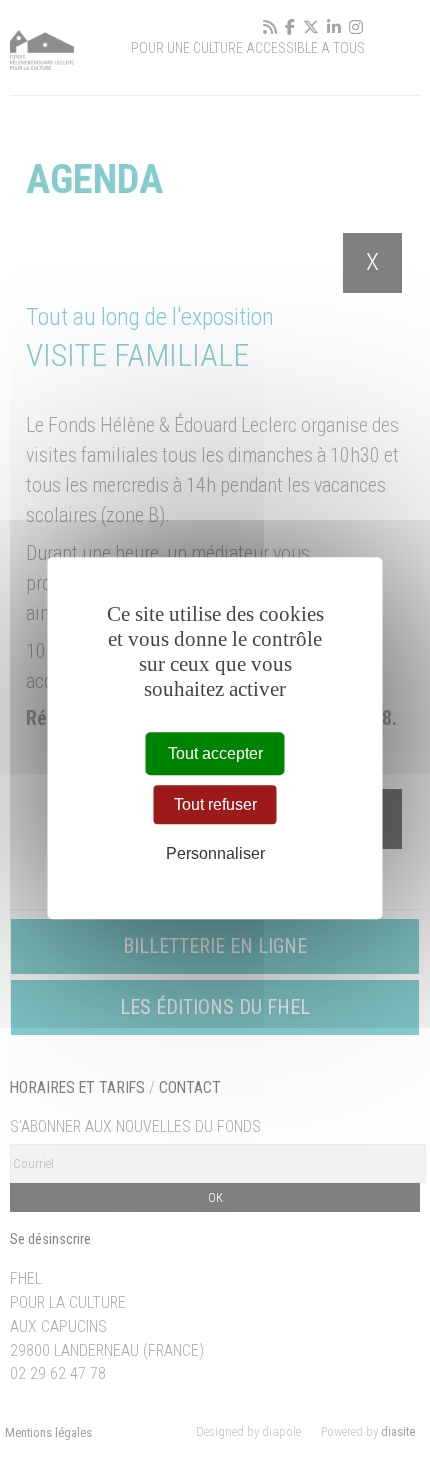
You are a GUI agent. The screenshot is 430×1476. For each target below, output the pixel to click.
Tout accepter (215, 753)
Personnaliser (215, 854)
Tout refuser (215, 804)
